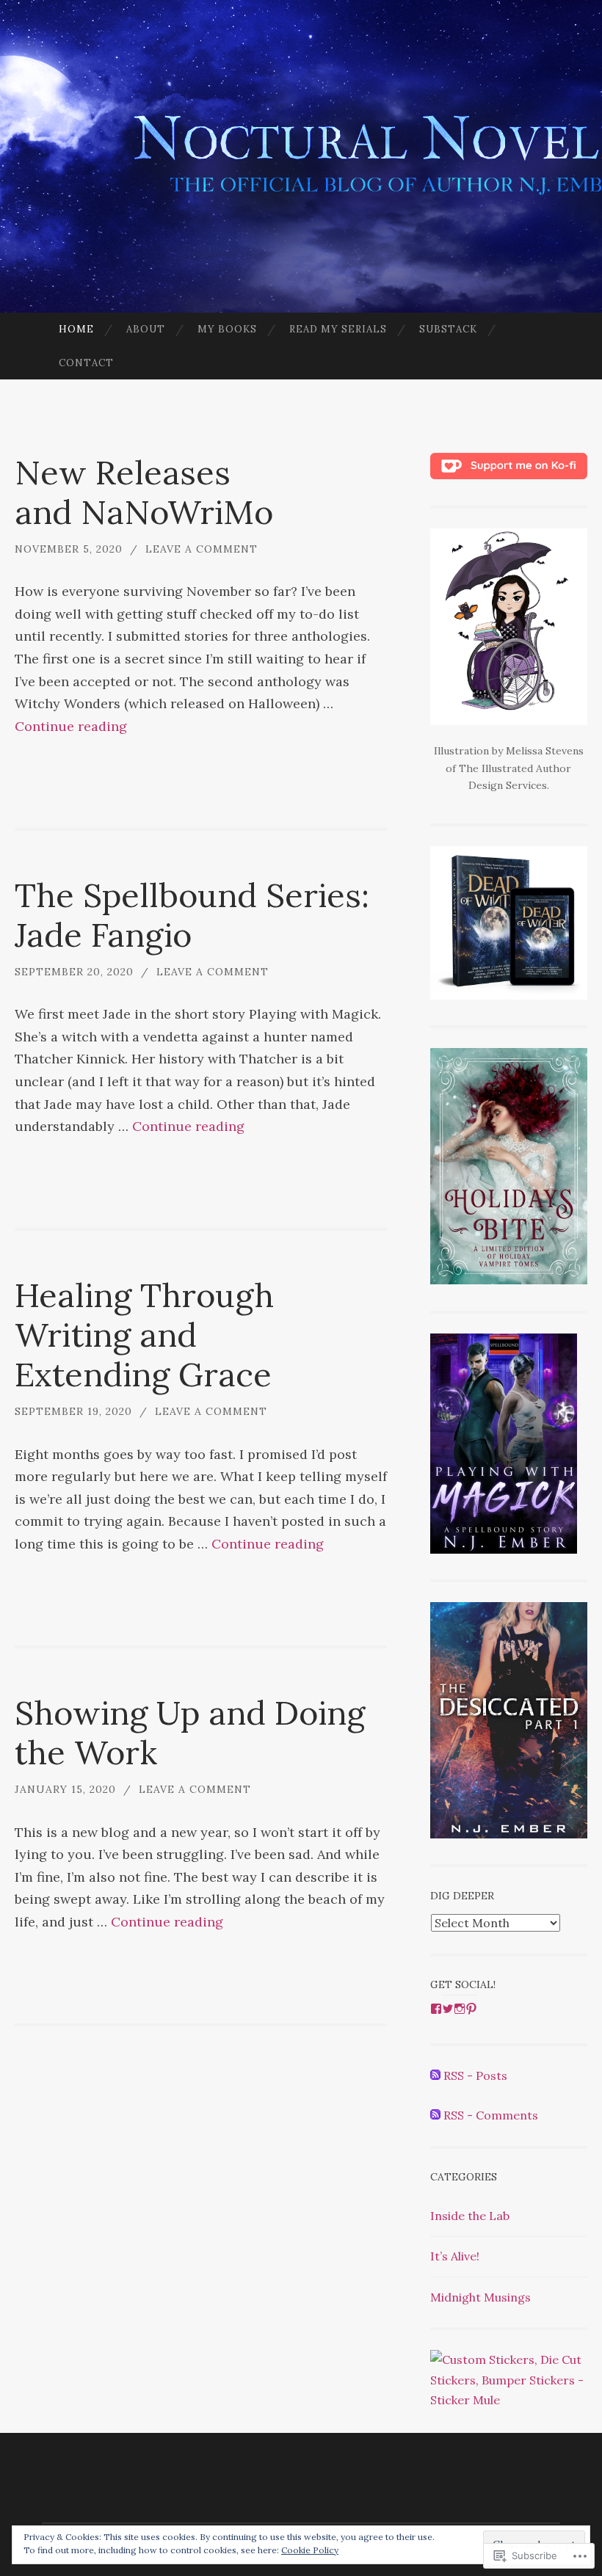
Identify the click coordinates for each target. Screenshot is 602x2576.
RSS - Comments (491, 2115)
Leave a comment (202, 549)
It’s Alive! (455, 2256)
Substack (448, 329)
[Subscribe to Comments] (435, 2115)
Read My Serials (338, 329)
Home (76, 329)
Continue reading (71, 726)
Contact (86, 363)
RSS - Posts (475, 2075)
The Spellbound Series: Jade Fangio (192, 915)
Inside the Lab (470, 2216)
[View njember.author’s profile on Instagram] (460, 2009)
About (146, 329)
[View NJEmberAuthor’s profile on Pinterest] (471, 2009)
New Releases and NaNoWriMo (144, 492)
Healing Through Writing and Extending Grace (144, 1335)
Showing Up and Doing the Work (190, 1732)
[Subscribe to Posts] (435, 2075)
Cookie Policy (310, 2550)
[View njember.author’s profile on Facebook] (436, 2009)
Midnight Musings (480, 2297)
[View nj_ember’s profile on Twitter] (448, 2009)
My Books (227, 329)
